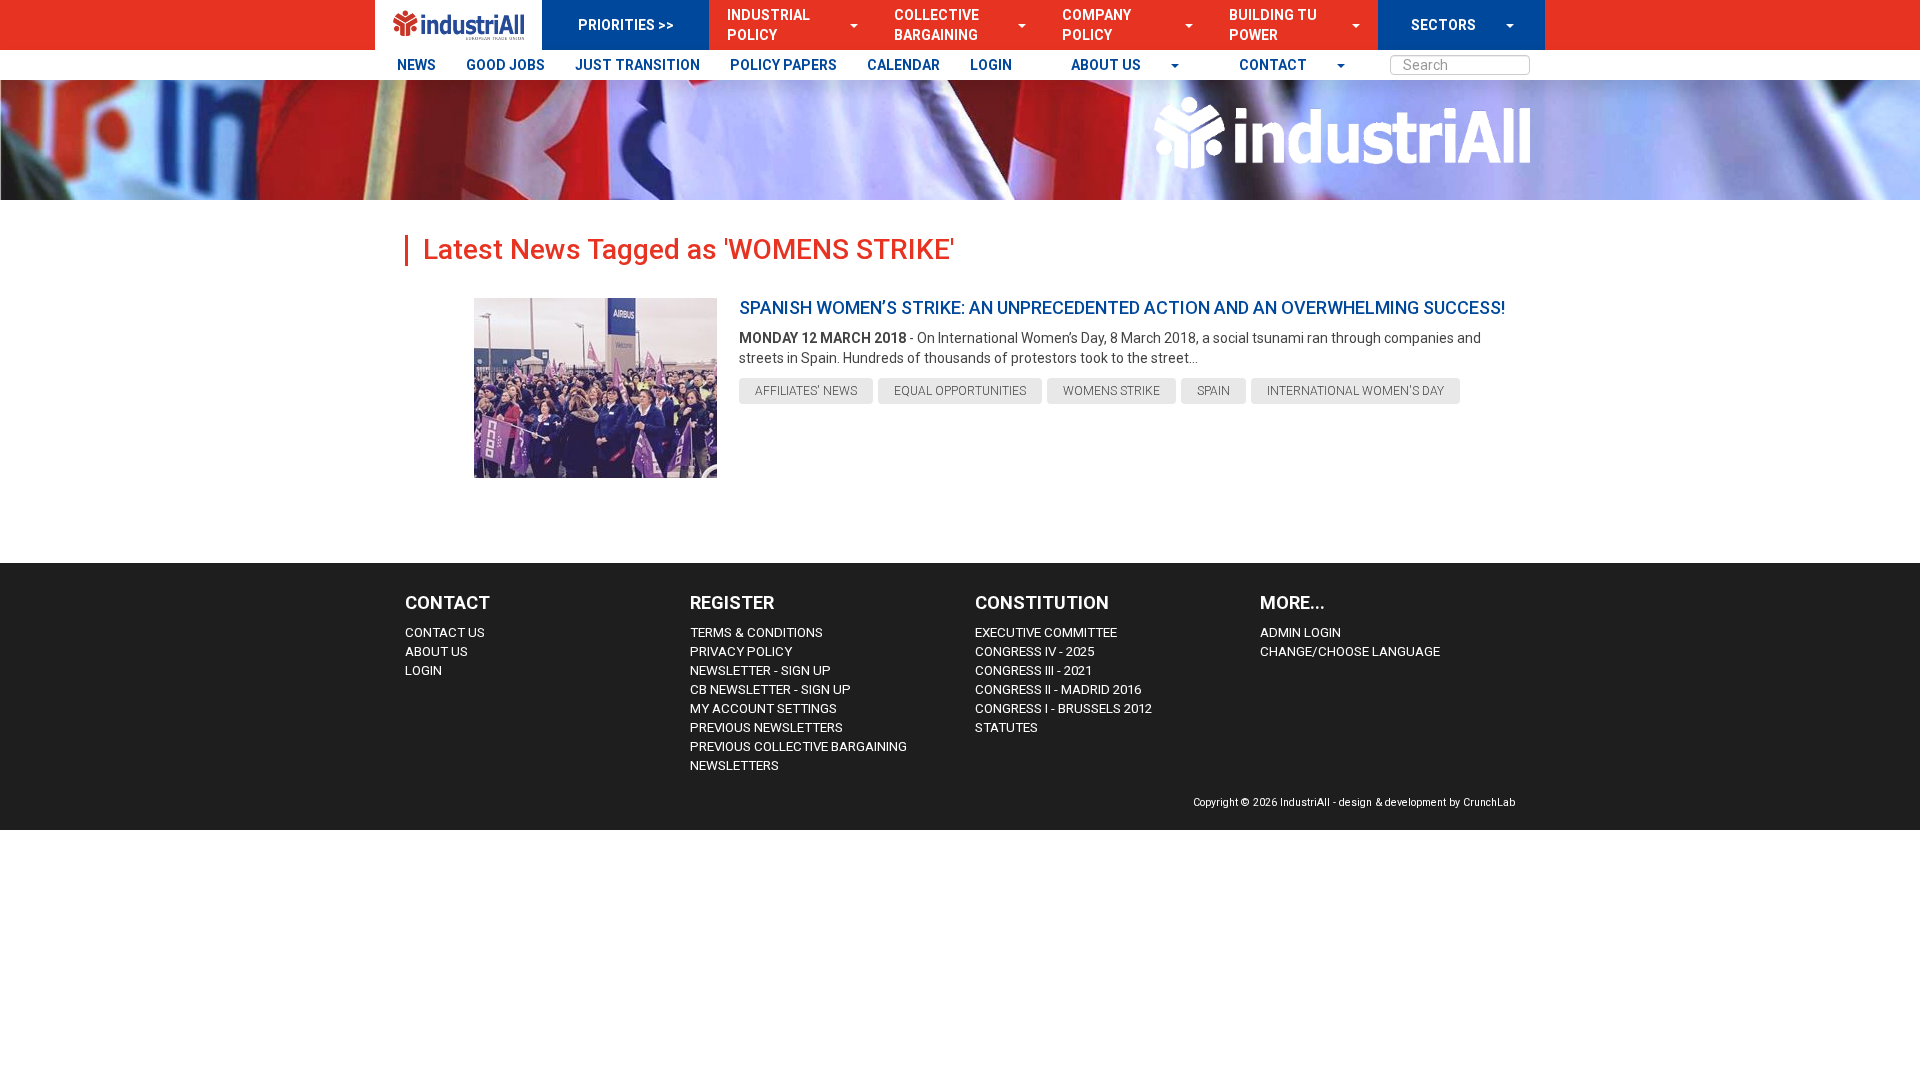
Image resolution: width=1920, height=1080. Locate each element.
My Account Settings (763, 708)
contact (1274, 65)
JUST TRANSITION (637, 65)
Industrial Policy (768, 25)
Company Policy (1096, 25)
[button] (848, 25)
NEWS (416, 65)
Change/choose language (1350, 651)
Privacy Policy (741, 651)
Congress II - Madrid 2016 (1058, 689)
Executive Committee (1046, 632)
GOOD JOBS (505, 65)
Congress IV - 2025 (1034, 651)
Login (423, 670)
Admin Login (1300, 632)
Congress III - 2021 (1033, 670)
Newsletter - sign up (760, 670)
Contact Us (445, 632)
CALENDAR (903, 65)
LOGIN (991, 65)
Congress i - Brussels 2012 (1063, 708)
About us (1107, 65)
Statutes (1006, 727)
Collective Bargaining (936, 25)
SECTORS (1443, 25)
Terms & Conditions (756, 632)
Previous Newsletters (766, 727)
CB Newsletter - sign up (770, 689)
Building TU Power (1273, 25)
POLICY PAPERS (783, 65)
